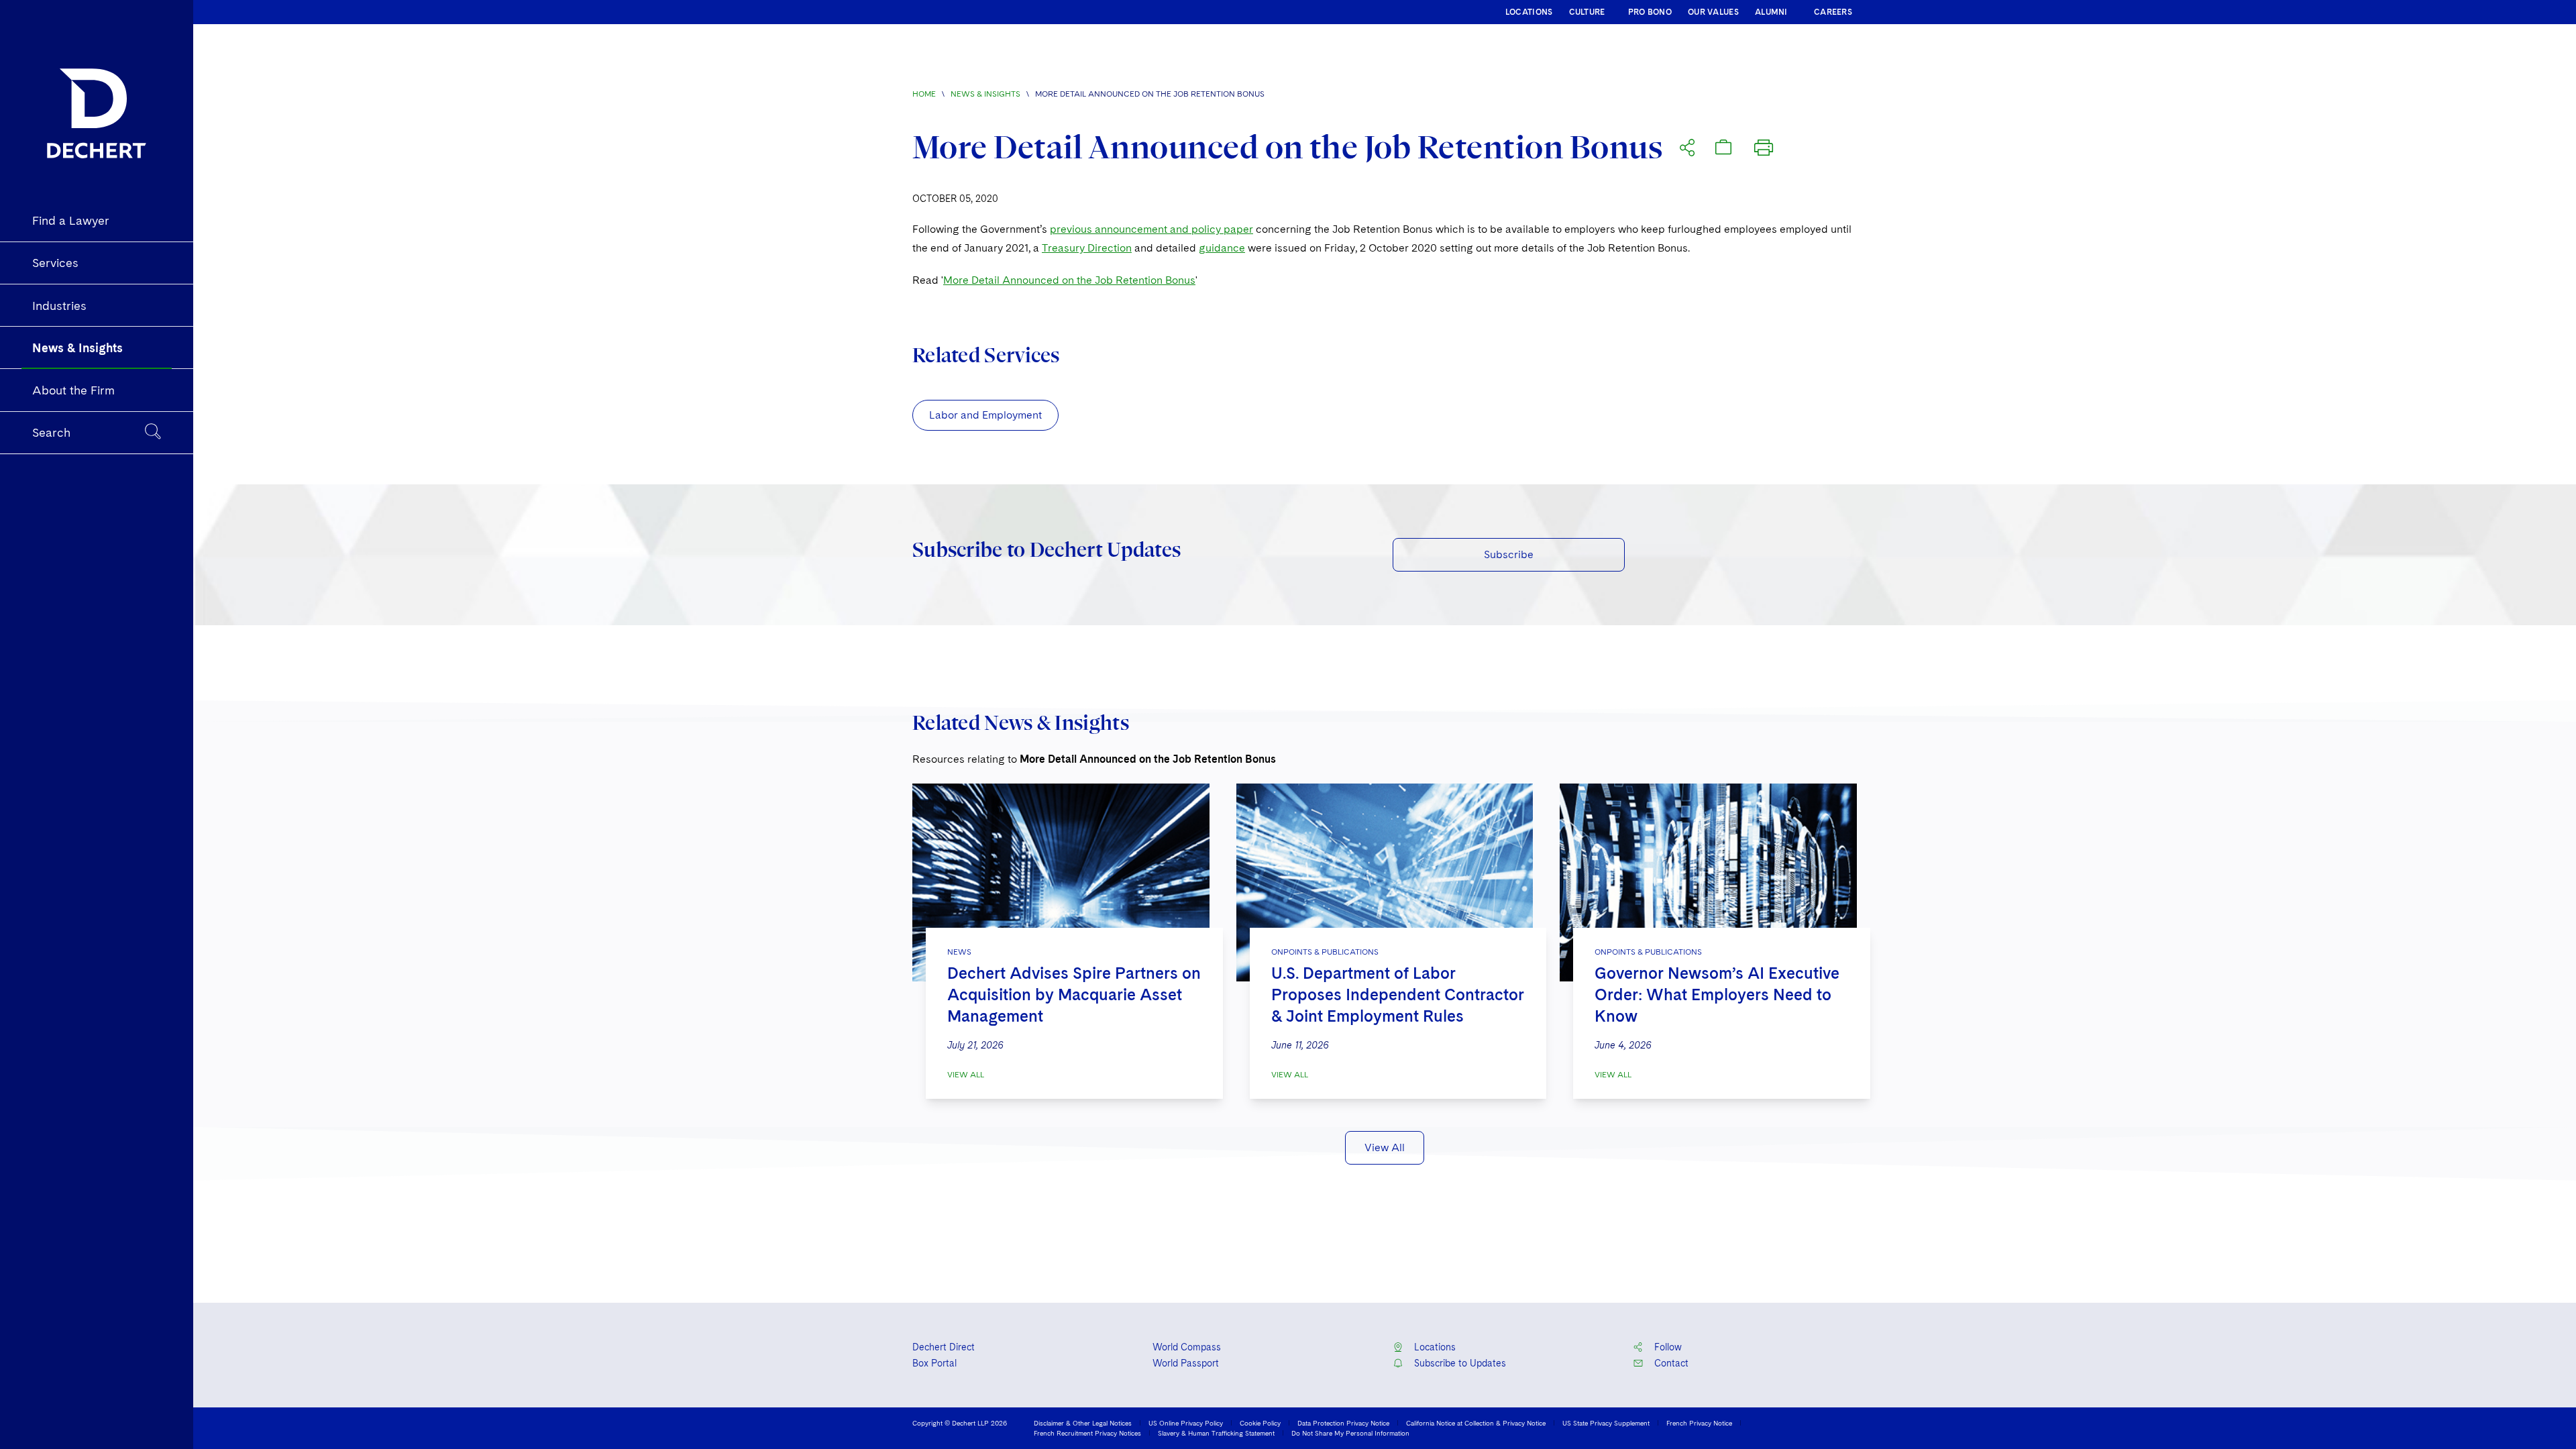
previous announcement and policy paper (1151, 229)
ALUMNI (1771, 12)
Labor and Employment (985, 415)
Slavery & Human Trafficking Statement (1216, 1433)
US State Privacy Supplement (1606, 1423)
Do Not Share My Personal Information (1350, 1433)
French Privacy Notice (1699, 1423)
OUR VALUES (1713, 12)
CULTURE (1587, 12)
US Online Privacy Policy (1186, 1423)
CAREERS (1833, 12)
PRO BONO (1650, 12)
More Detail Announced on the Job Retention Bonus (1069, 280)
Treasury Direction (1087, 248)
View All (966, 1075)
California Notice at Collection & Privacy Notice (1476, 1423)
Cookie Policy (1260, 1423)
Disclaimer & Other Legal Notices (1083, 1423)
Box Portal (934, 1363)
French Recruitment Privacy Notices (1087, 1433)
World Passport (1186, 1363)
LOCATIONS (1529, 12)
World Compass (1187, 1347)
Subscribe (1509, 554)
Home (924, 94)
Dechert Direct (944, 1347)
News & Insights (985, 94)
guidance (1222, 248)
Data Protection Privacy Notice (1343, 1423)
